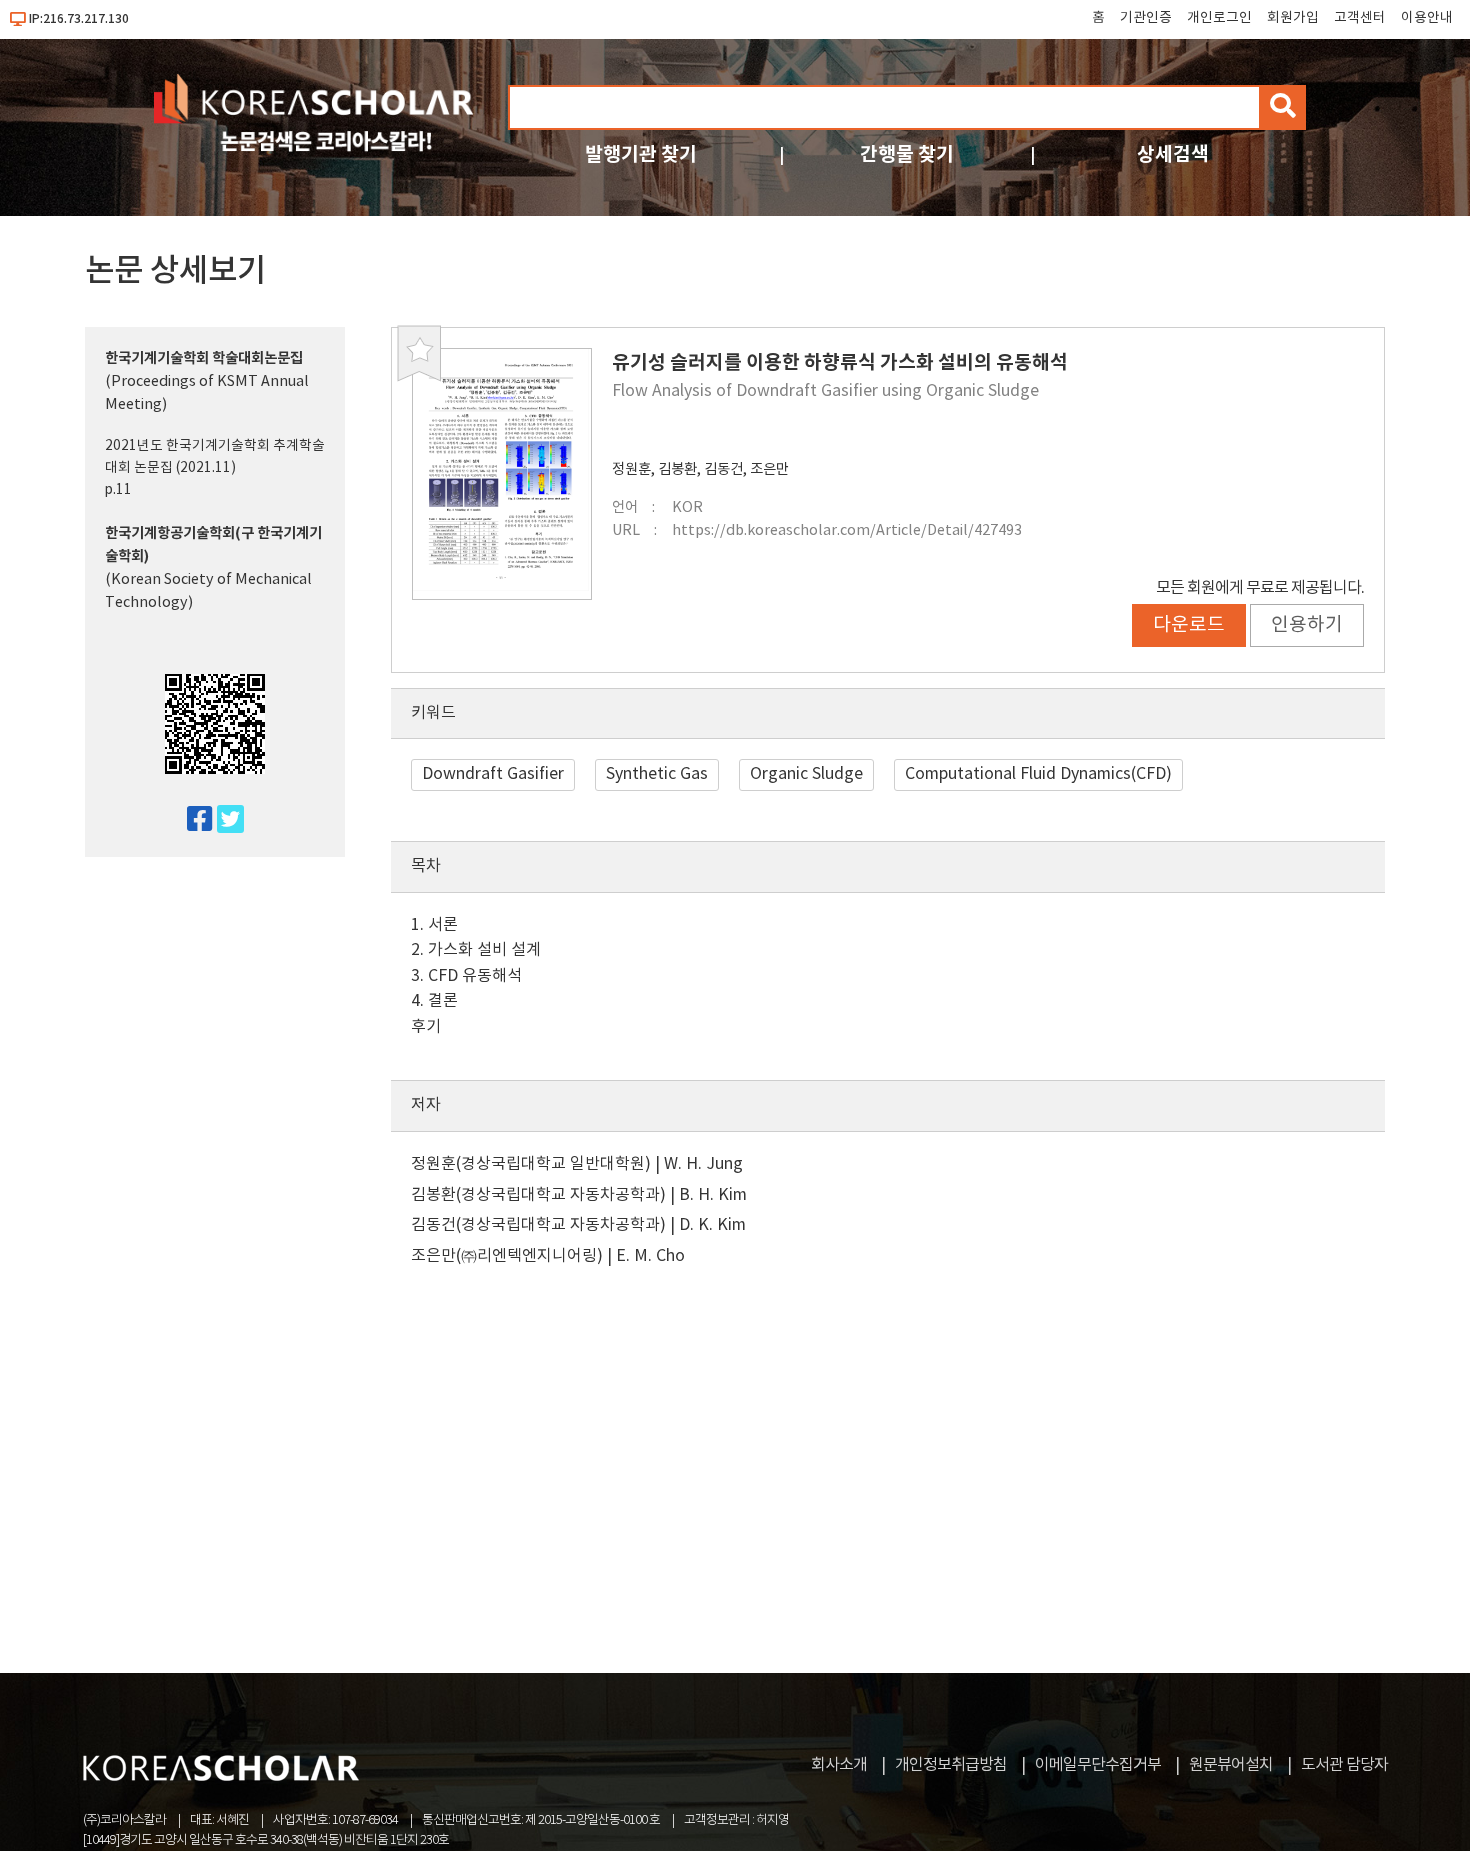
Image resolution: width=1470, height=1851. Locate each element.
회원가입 (1293, 18)
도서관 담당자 (1344, 1765)
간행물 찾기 (907, 154)
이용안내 (1427, 18)
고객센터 (1360, 18)
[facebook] (191, 820)
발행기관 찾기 (641, 154)
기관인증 (1146, 18)
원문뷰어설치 (1231, 1765)
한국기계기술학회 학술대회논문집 (204, 358)
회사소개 (839, 1765)
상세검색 (1173, 154)
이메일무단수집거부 (1098, 1765)
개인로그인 (1219, 18)
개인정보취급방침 (951, 1765)
